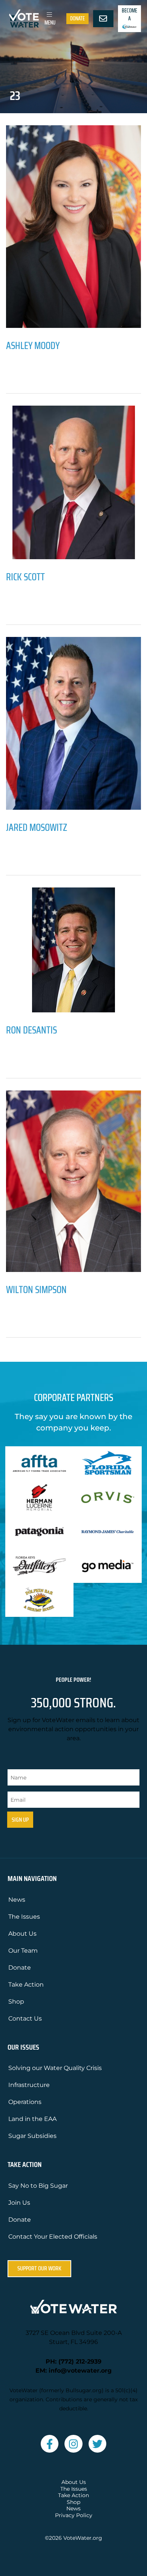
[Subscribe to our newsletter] (103, 19)
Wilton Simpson (36, 1290)
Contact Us (25, 2019)
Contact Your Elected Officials (53, 2237)
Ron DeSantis (31, 1030)
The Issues (24, 1917)
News (17, 1900)
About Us (22, 1934)
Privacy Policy (74, 2515)
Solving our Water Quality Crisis (55, 2068)
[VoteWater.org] (24, 18)
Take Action (26, 1985)
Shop (16, 2002)
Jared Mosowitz (37, 827)
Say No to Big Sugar (38, 2186)
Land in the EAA (32, 2119)
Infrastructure (29, 2085)
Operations (25, 2102)
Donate (77, 18)
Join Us (19, 2203)
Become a (129, 15)
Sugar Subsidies (32, 2136)
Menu (50, 23)
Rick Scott (25, 577)
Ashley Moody (33, 345)
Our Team (23, 1951)
